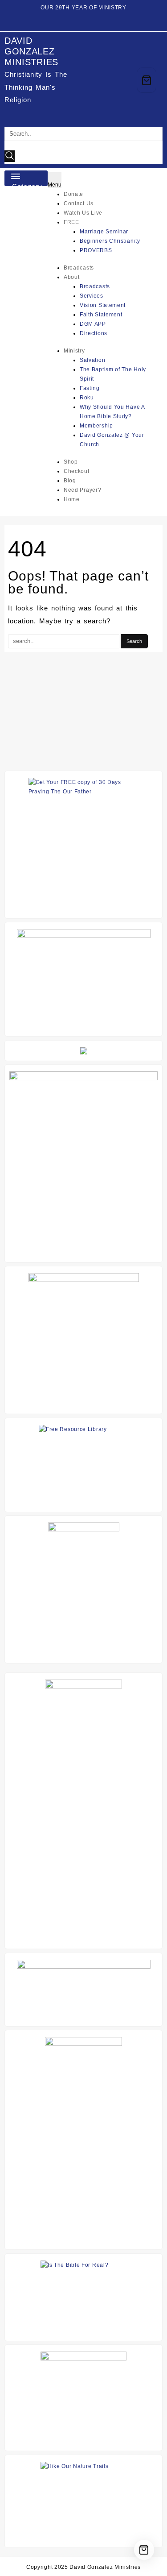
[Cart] (147, 80)
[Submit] (10, 156)
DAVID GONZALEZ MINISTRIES (31, 51)
